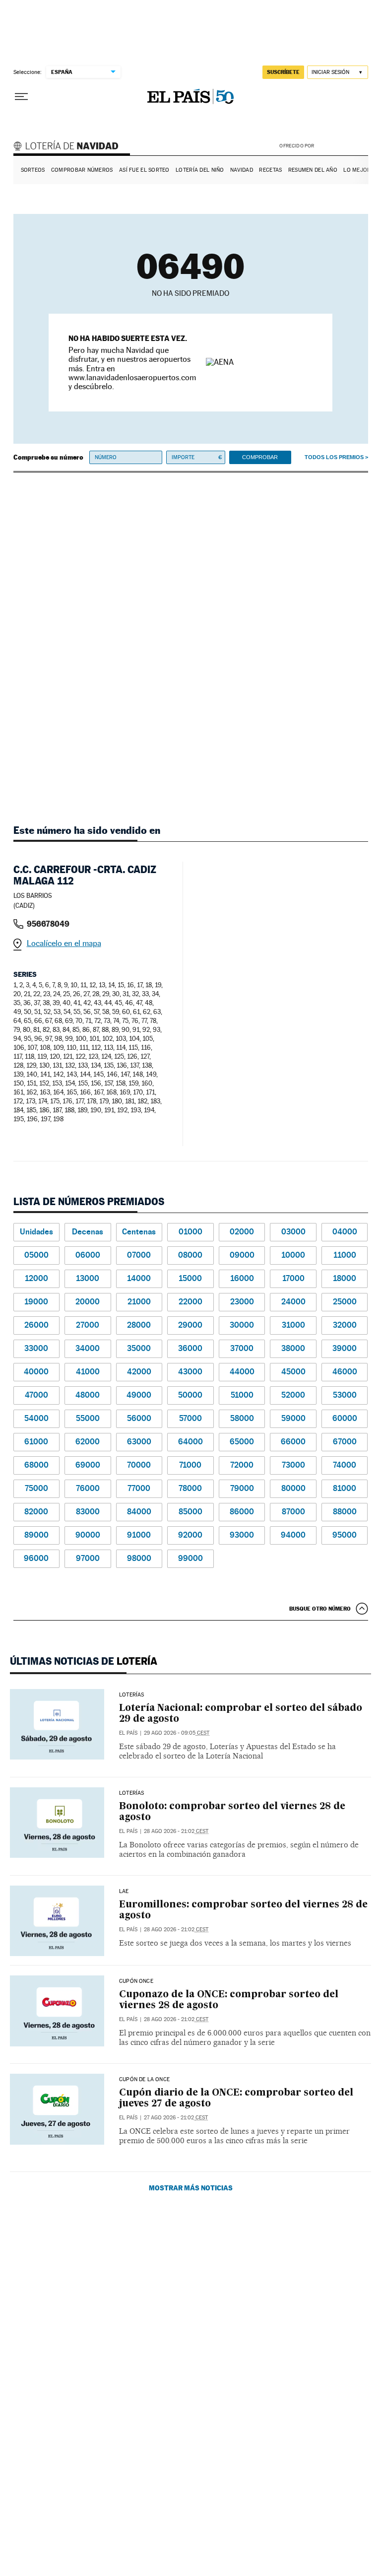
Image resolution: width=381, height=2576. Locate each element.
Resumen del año (313, 170)
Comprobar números (82, 170)
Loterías (131, 1695)
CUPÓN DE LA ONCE (144, 2080)
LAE (124, 1892)
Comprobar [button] (260, 457)
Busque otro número (320, 1609)
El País (128, 1733)
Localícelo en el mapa (64, 943)
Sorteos (33, 170)
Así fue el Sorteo (144, 170)
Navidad (242, 170)
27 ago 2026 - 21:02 (176, 2118)
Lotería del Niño (200, 170)
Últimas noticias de (84, 1661)
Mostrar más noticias (191, 2188)
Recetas (270, 170)
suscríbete (283, 72)
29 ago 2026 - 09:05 (177, 1733)
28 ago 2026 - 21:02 (176, 1831)
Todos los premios (334, 457)
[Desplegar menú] (21, 97)
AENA (342, 146)
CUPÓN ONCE (136, 1981)
